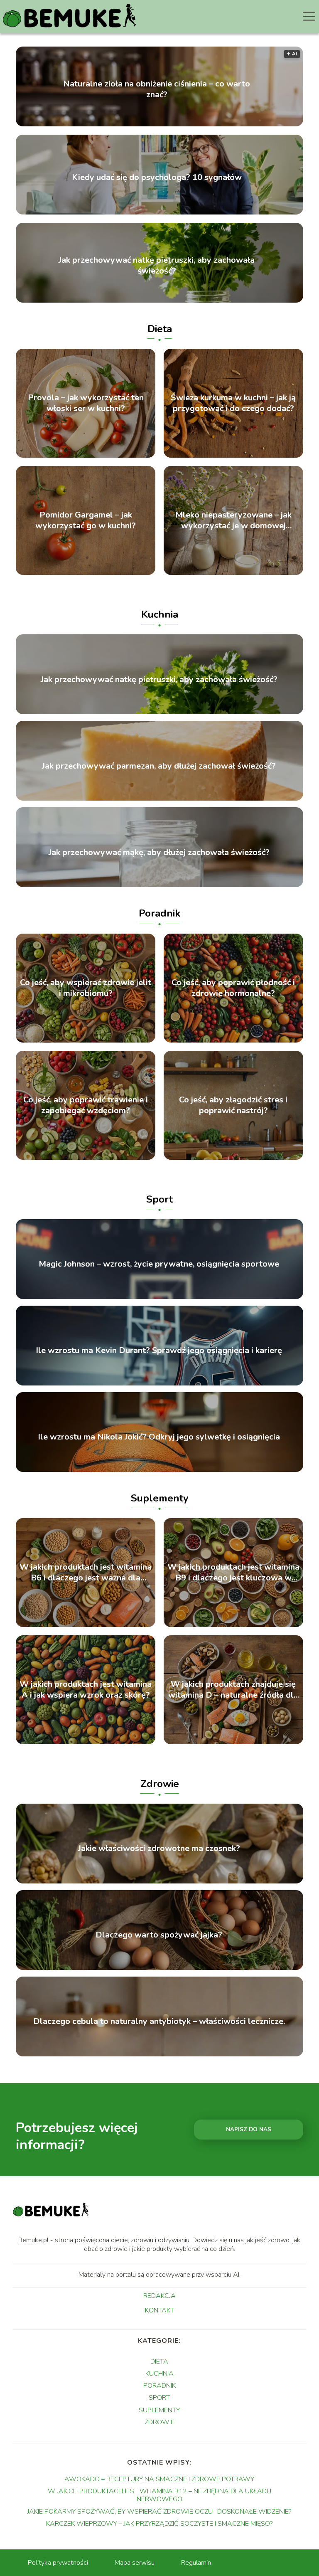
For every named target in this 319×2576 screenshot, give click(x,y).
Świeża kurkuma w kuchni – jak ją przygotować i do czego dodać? (233, 403)
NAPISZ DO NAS (249, 2130)
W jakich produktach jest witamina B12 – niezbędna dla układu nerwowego (159, 2495)
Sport (159, 1199)
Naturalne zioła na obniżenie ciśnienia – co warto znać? (157, 89)
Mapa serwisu (135, 2563)
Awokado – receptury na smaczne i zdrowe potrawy (159, 2479)
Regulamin (196, 2563)
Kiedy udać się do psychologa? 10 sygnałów (157, 177)
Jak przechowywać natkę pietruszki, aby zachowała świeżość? (157, 266)
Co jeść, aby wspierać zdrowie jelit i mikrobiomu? (86, 988)
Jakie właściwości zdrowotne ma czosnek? (159, 1849)
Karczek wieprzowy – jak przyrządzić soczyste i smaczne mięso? (159, 2524)
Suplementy (160, 1498)
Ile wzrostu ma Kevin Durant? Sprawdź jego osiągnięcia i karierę (159, 1351)
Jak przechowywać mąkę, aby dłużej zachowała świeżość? (159, 853)
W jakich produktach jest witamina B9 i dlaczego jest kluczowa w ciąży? (233, 1573)
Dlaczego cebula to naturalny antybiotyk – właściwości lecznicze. (159, 2022)
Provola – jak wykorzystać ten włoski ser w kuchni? (86, 403)
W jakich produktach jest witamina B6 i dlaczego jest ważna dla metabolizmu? (86, 1573)
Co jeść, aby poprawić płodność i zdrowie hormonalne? (233, 988)
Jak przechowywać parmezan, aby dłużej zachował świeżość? (159, 766)
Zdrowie (160, 1784)
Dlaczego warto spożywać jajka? (159, 1935)
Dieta (160, 329)
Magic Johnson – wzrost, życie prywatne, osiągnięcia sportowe (159, 1264)
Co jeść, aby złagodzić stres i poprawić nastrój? (233, 1105)
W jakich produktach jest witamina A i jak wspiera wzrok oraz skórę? (86, 1690)
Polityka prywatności (58, 2563)
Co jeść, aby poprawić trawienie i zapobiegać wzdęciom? (86, 1105)
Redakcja (159, 2296)
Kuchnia (160, 614)
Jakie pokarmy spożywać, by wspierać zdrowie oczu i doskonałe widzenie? (159, 2512)
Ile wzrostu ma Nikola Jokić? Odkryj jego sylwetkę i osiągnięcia (159, 1437)
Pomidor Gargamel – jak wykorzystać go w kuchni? (86, 520)
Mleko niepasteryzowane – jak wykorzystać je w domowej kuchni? (233, 520)
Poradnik (159, 913)
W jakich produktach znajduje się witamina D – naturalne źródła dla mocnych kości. (233, 1690)
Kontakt (159, 2311)
